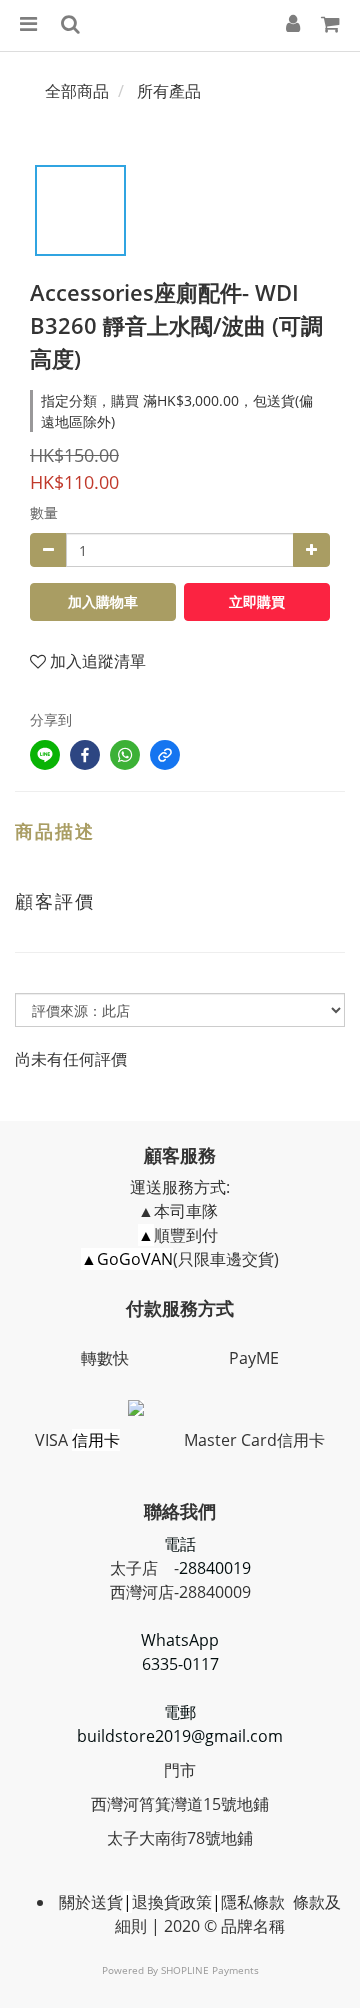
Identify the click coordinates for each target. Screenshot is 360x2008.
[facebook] (85, 755)
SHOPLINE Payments (210, 1970)
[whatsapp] (125, 755)
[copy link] (165, 755)
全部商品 (77, 91)
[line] (45, 755)
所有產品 (169, 91)
